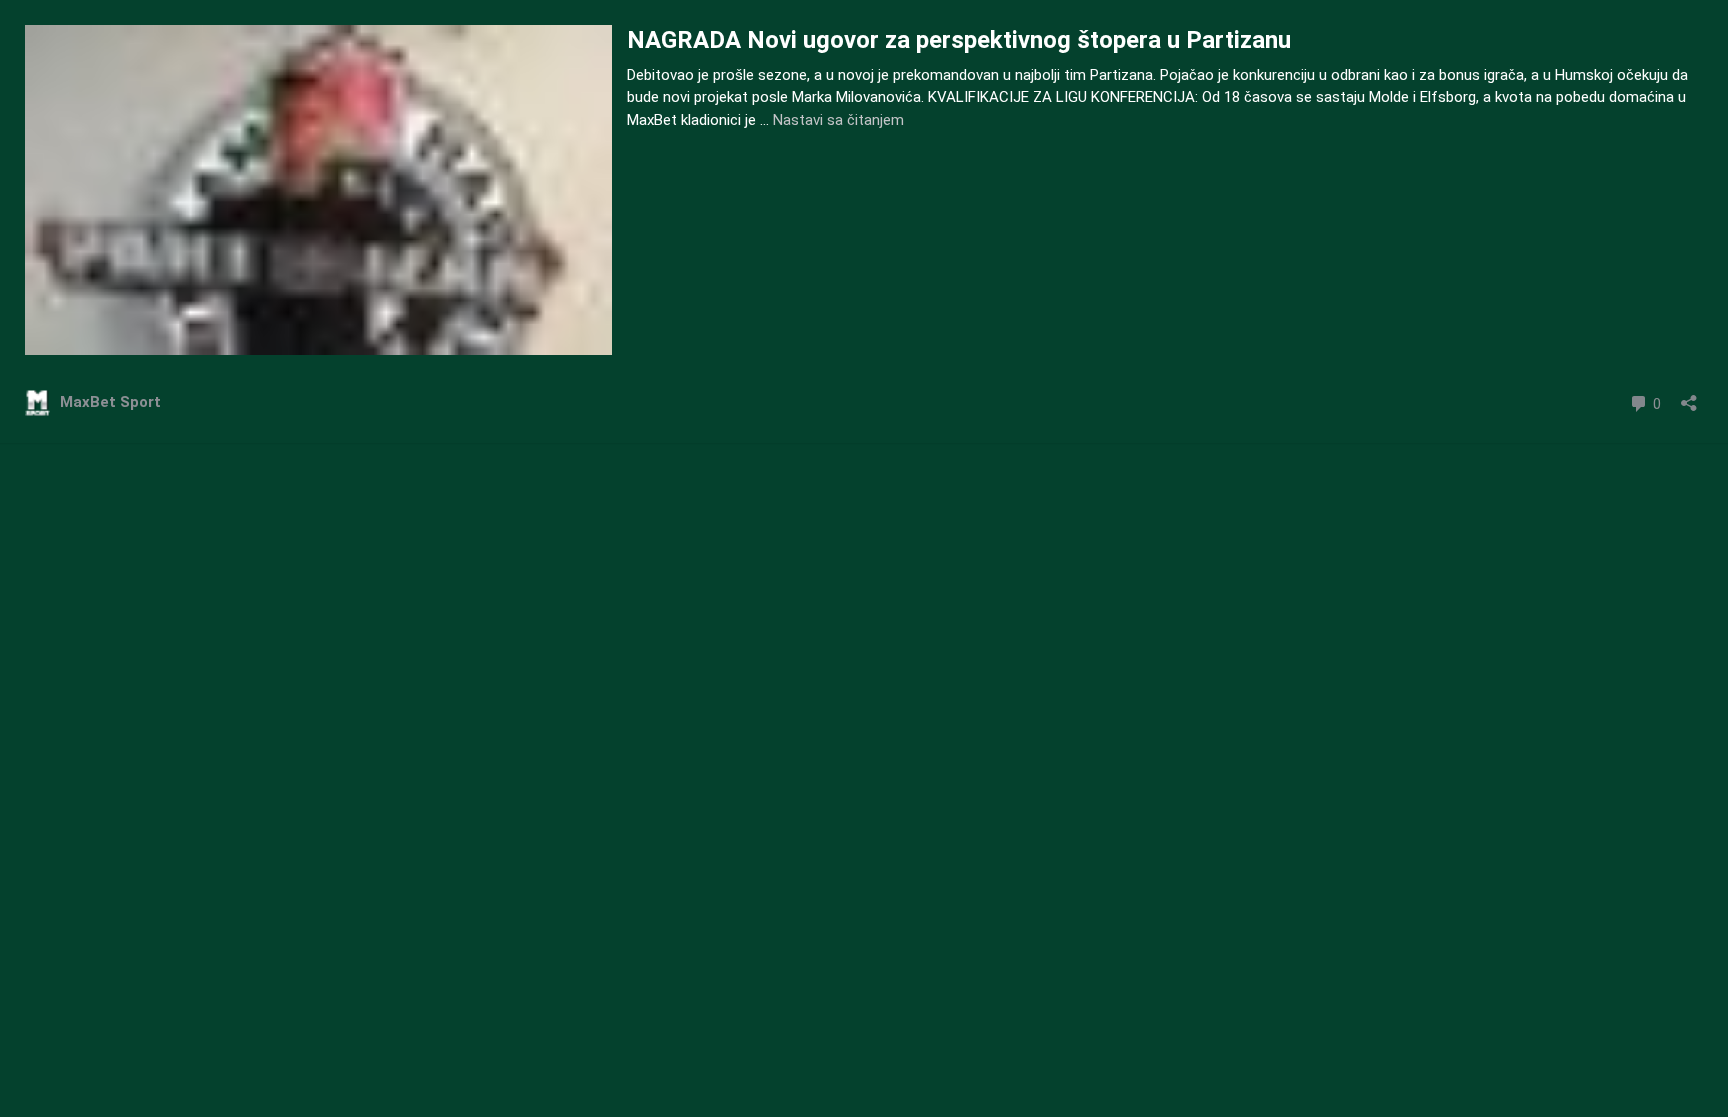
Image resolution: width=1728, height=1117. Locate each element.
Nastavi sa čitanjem (838, 120)
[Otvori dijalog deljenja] (1689, 396)
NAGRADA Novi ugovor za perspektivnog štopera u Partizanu (959, 40)
